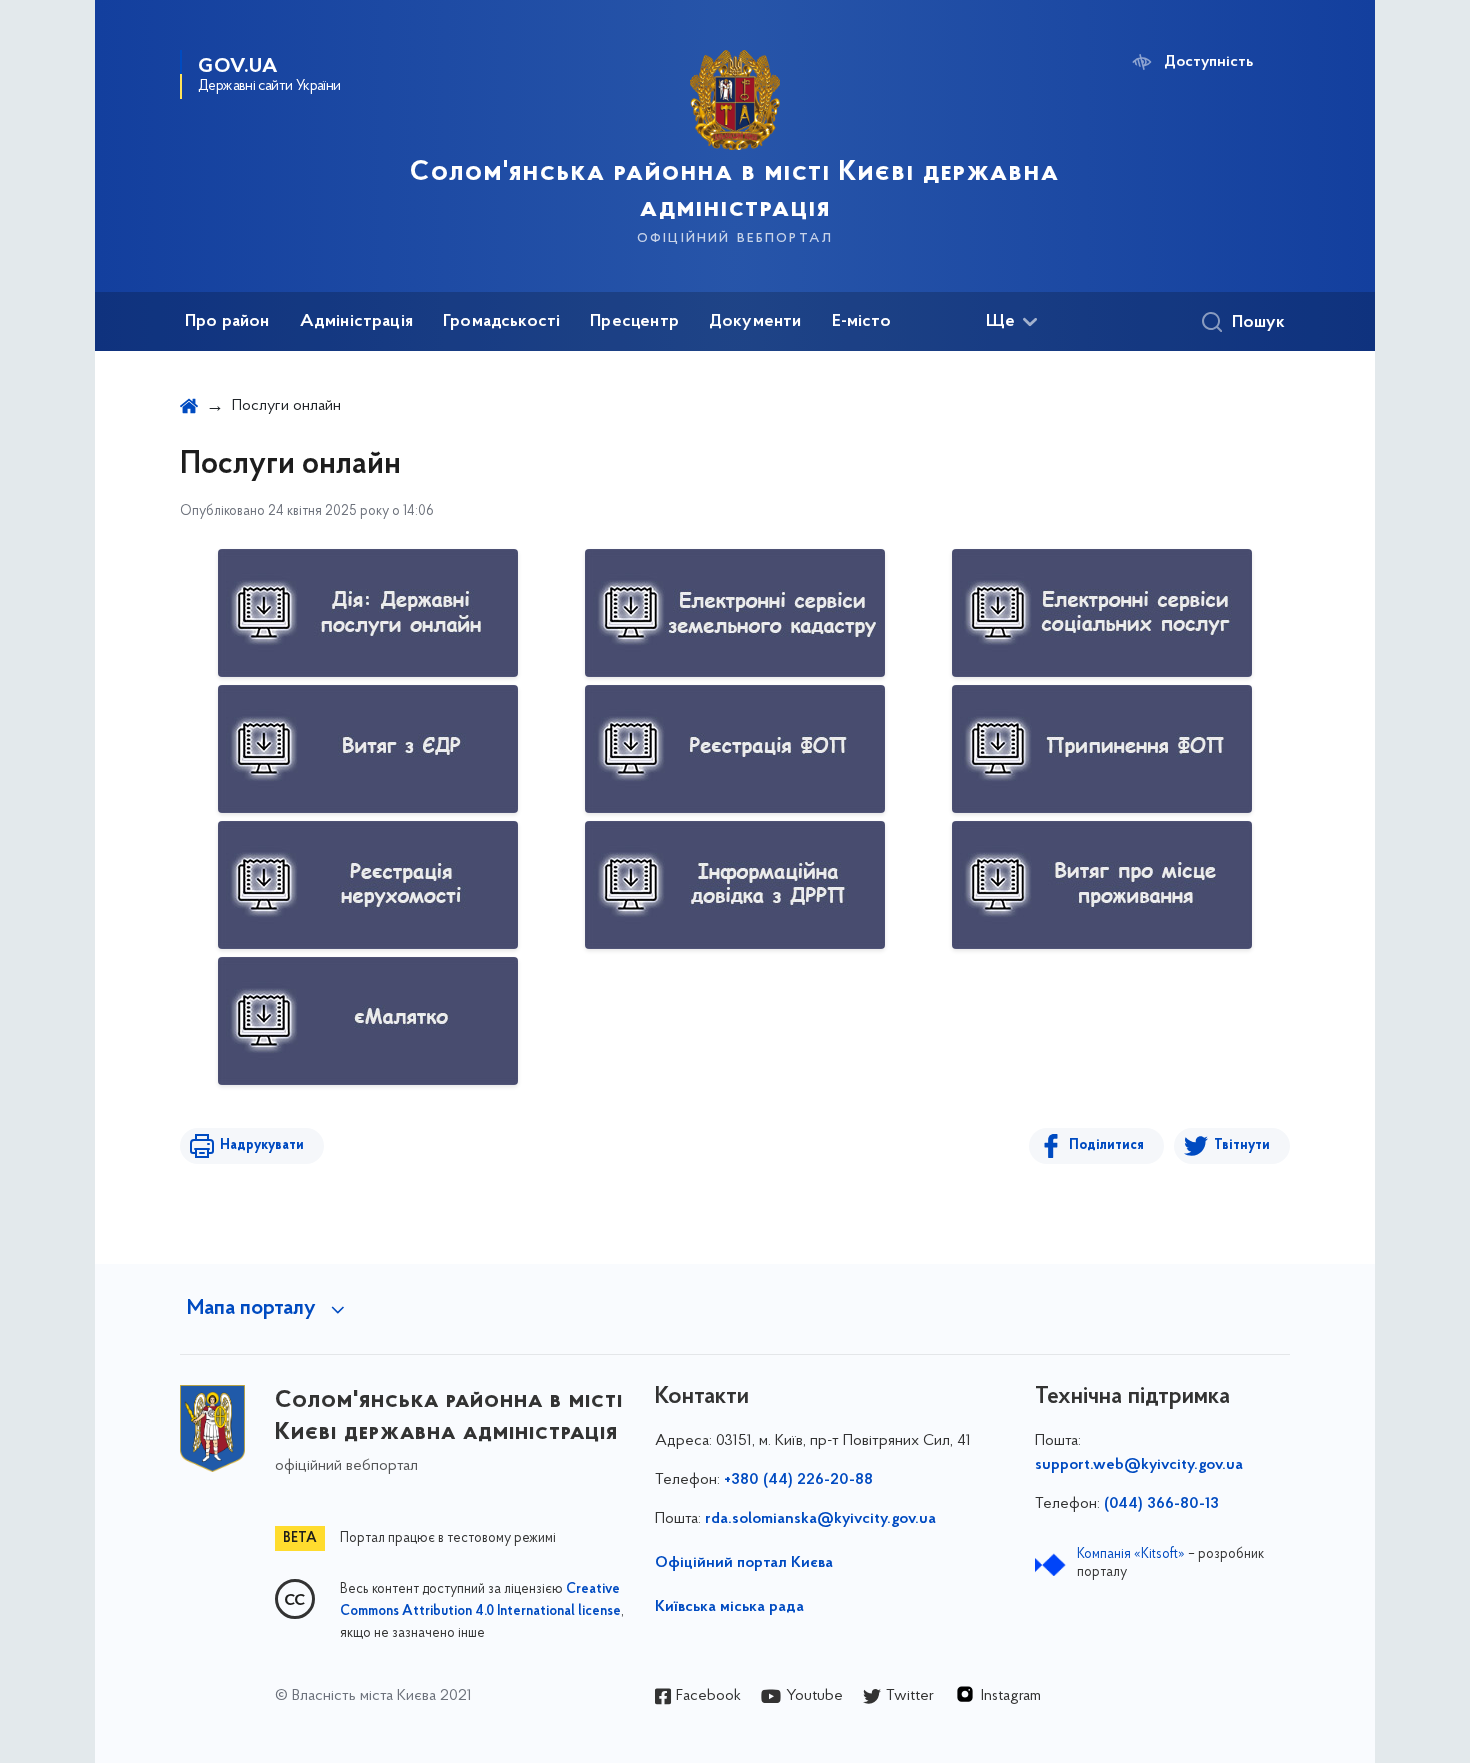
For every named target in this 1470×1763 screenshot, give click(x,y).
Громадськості (501, 322)
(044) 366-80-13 (1161, 1504)
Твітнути (1242, 1145)
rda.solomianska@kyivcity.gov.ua (820, 1519)
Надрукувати (262, 1145)
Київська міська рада (729, 1607)
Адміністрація (356, 322)
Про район (227, 322)
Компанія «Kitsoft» (1131, 1554)
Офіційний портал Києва (744, 1563)
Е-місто (861, 322)
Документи (755, 322)
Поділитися (1106, 1145)
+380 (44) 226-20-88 (798, 1480)
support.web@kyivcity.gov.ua (1139, 1465)
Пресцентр (634, 322)
